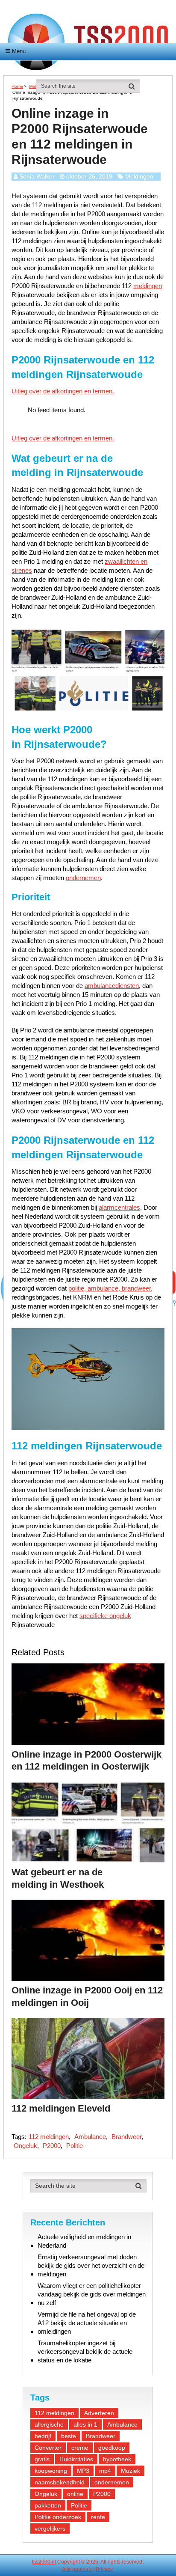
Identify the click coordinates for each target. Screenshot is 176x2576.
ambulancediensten (112, 986)
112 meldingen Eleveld (61, 2108)
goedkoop (112, 2448)
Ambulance (90, 2137)
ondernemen (83, 878)
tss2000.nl (44, 2562)
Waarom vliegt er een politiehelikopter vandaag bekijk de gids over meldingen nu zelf (92, 2294)
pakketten (48, 2505)
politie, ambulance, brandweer (110, 1288)
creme (80, 2448)
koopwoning (51, 2471)
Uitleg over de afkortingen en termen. (63, 391)
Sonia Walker (37, 176)
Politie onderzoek (58, 2517)
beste (69, 2436)
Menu (19, 51)
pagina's (82, 2569)
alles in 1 (85, 2424)
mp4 (105, 2471)
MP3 (83, 2471)
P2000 (52, 2146)
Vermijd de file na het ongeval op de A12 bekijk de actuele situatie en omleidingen (87, 2323)
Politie (75, 2146)
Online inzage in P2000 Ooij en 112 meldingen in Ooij (87, 1996)
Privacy (104, 2569)
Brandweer (126, 2137)
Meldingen (139, 176)
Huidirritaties (76, 2459)
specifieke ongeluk (105, 1616)
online (75, 2494)
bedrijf (43, 2436)
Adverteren (99, 2413)
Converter (48, 2448)
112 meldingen (49, 2137)
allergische (49, 2424)
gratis (42, 2459)
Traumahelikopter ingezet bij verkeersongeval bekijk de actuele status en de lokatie (85, 2351)
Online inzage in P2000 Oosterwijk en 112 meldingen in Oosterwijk (87, 1761)
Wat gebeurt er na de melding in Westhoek (58, 1878)
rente (98, 2517)
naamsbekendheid (60, 2482)
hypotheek (117, 2459)
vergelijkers (50, 2528)
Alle (66, 2569)
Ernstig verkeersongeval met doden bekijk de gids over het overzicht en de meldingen (91, 2265)
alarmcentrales (119, 1207)
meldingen (148, 286)
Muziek (131, 2471)
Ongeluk (25, 2146)
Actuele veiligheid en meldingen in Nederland (84, 2241)
